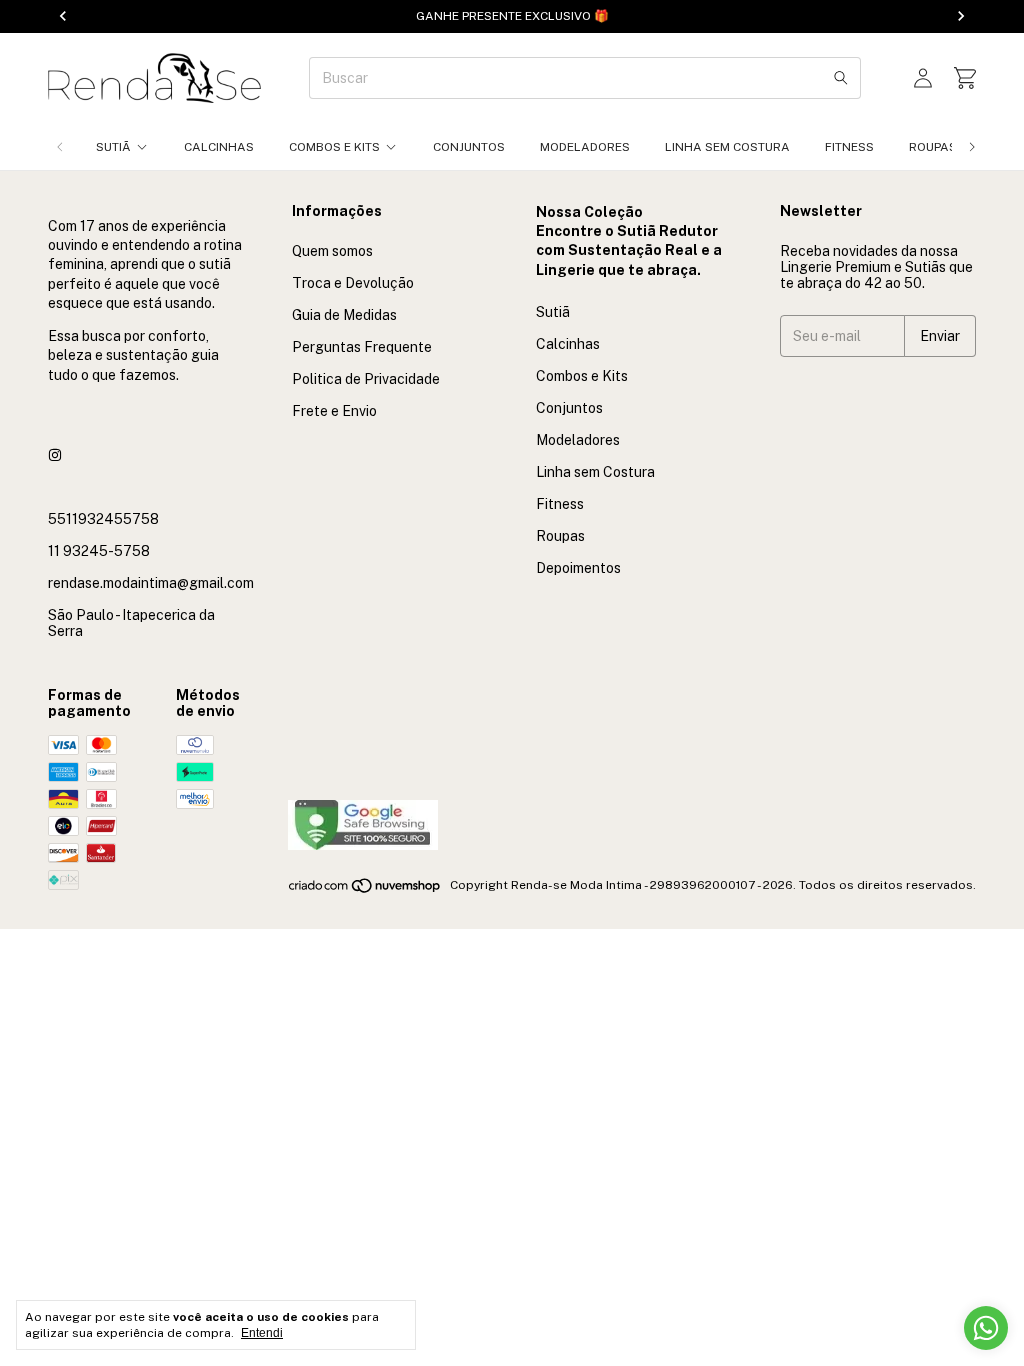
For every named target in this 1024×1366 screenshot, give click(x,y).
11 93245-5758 (99, 551)
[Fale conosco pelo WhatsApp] (986, 1328)
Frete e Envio (334, 411)
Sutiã (113, 147)
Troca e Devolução (353, 283)
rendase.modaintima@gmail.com (151, 583)
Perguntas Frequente (362, 347)
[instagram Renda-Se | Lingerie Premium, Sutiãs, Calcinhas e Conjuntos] (55, 455)
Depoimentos (578, 568)
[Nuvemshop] (365, 890)
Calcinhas (219, 147)
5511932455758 (103, 519)
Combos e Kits (334, 147)
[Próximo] (972, 147)
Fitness (849, 147)
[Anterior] (60, 147)
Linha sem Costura (727, 147)
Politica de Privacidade (366, 379)
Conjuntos (469, 147)
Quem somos (332, 251)
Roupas (933, 147)
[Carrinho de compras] (965, 78)
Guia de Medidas (344, 315)
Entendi (262, 1333)
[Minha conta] (923, 78)
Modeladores (585, 147)
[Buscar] (841, 78)
